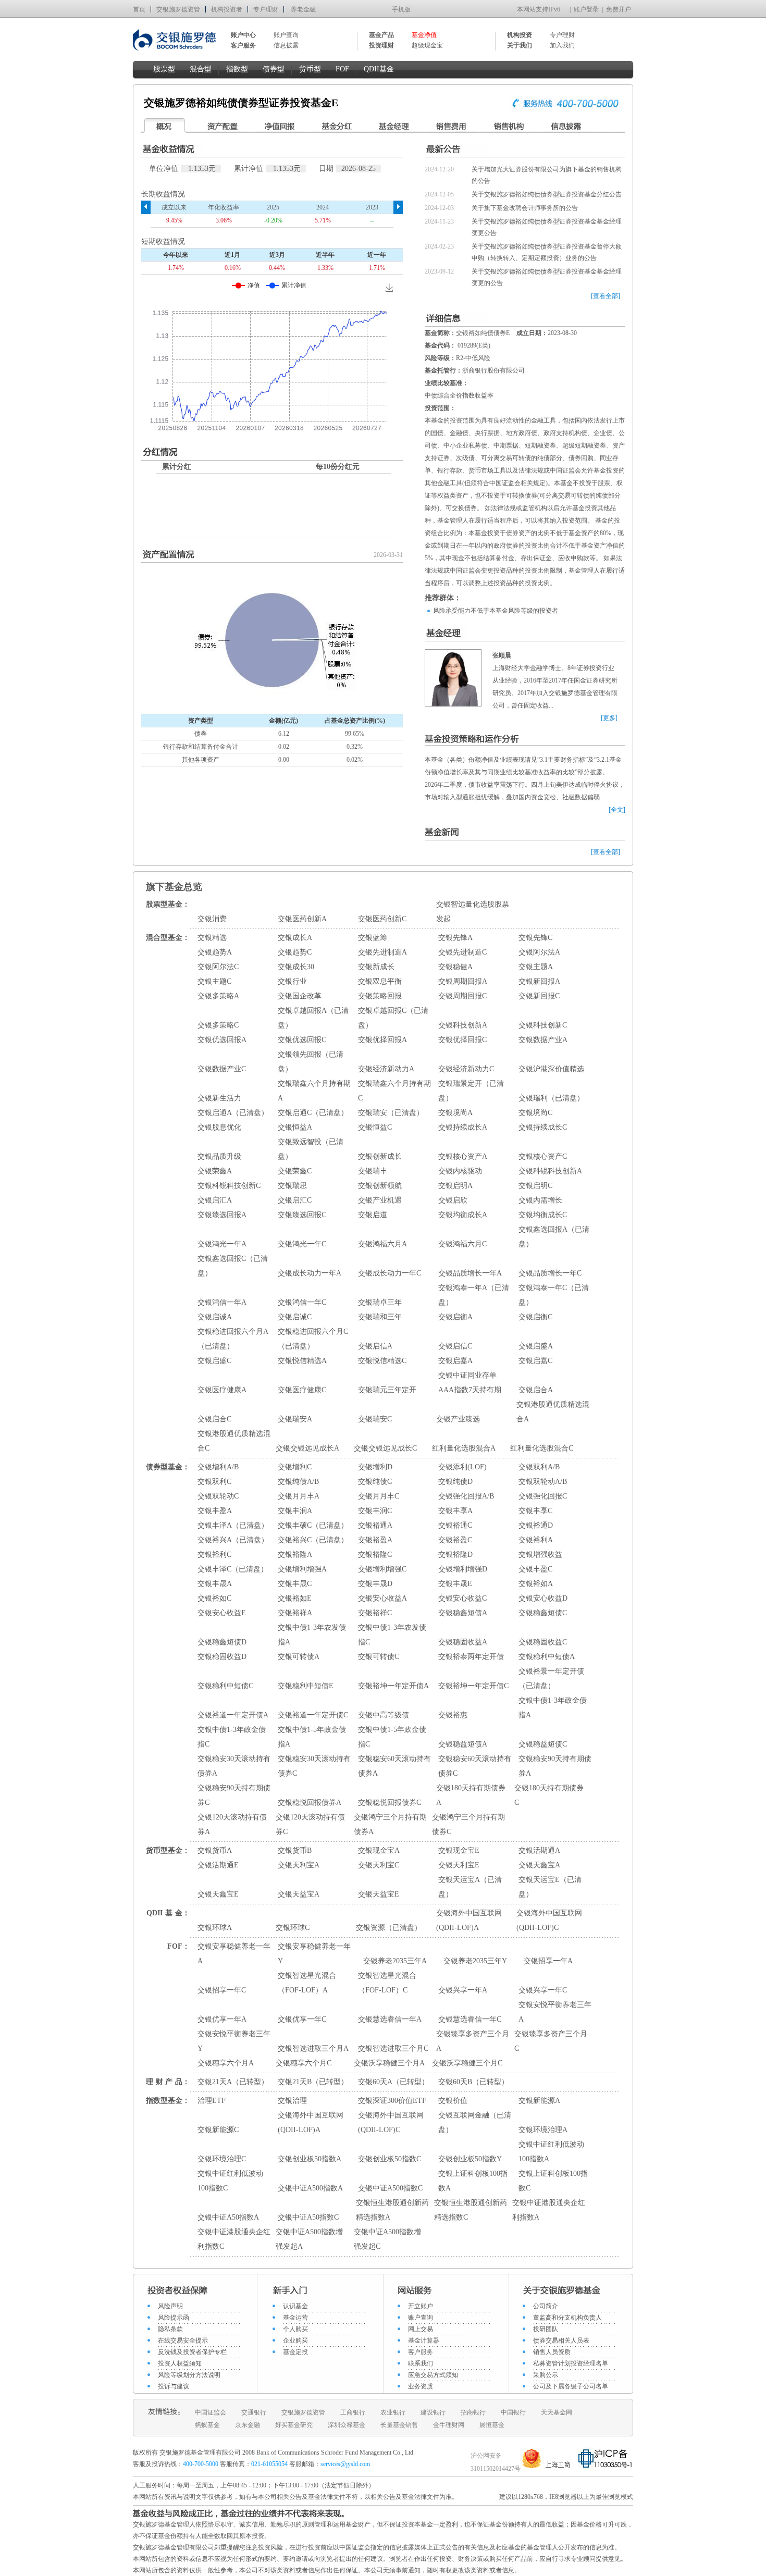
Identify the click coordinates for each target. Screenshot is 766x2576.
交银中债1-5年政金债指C (392, 1737)
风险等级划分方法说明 (189, 2375)
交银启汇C (295, 1200)
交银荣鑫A (215, 1171)
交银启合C (214, 1419)
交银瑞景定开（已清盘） (471, 1091)
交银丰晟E (455, 1584)
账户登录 (586, 9)
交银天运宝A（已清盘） (470, 1887)
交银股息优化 (219, 1127)
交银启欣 (453, 1200)
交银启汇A (215, 1200)
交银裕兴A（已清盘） (233, 1540)
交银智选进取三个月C (393, 2048)
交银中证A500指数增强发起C (387, 2239)
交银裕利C (214, 1555)
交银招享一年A (548, 1961)
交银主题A (536, 967)
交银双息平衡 (380, 981)
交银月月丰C (379, 1496)
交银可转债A (299, 1657)
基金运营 (295, 2318)
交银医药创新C (382, 919)
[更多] (609, 718)
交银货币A (215, 1850)
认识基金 (295, 2306)
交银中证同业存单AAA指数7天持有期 (470, 1383)
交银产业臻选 (458, 1419)
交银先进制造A (382, 952)
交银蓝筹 (373, 938)
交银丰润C (375, 1511)
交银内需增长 (540, 1200)
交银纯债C (375, 1482)
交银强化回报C (543, 1496)
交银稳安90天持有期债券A (555, 1766)
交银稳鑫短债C (543, 1613)
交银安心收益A (382, 1598)
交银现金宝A (379, 1850)
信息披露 (286, 45)
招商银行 (473, 2412)
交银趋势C (295, 952)
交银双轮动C (218, 1496)
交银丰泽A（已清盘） (233, 1525)
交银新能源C (218, 2130)
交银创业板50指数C (390, 2159)
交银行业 (292, 981)
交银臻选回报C (302, 1215)
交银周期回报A (463, 981)
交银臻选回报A (222, 1215)
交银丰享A (455, 1511)
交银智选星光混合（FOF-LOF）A (307, 1983)
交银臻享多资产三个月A (473, 2041)
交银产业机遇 (380, 1200)
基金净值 (424, 35)
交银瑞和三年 (380, 1317)
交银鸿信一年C (302, 1302)
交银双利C (214, 1482)
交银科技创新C (543, 1025)
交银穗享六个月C (304, 2063)
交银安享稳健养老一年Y (314, 1954)
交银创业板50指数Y (470, 2159)
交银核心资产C (543, 1156)
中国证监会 (211, 2412)
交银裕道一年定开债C (313, 1715)
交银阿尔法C (218, 967)
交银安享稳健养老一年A (234, 1954)
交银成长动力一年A (310, 1273)
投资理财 (381, 45)
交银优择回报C (462, 1040)
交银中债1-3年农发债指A (312, 1635)
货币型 (310, 69)
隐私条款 (170, 2329)
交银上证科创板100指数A (473, 2181)
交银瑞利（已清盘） (551, 1098)
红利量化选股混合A (464, 1448)
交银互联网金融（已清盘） (475, 2122)
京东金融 (248, 2425)
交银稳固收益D (222, 1657)
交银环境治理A (543, 2130)
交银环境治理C (222, 2159)
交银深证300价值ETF (392, 2101)
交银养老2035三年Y (475, 1961)
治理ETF (212, 2101)
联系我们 (421, 2363)
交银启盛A (536, 1346)
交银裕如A (536, 1584)
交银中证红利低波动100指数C (230, 2181)
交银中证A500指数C (390, 2188)
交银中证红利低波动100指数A (551, 2152)
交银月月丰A (299, 1496)
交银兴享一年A (463, 1990)
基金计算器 (424, 2340)
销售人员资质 (552, 2352)
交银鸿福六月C (462, 1244)
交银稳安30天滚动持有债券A (234, 1766)
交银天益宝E (379, 1894)
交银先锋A (455, 938)
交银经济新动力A (386, 1069)
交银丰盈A (215, 1511)
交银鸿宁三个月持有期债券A (390, 1824)
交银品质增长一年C (550, 1273)
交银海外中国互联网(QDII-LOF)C (549, 1920)
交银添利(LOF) (462, 1467)
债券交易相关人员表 (561, 2340)
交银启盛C (214, 1361)
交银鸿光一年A (222, 1244)
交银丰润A (295, 1511)
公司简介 (546, 2306)
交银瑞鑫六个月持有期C (394, 1091)
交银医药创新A (302, 919)
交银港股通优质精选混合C (234, 1441)
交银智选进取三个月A (313, 2048)
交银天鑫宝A (539, 1865)
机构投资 (520, 35)
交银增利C (295, 1467)
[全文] (617, 810)
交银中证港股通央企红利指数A (549, 2210)
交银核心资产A (463, 1156)
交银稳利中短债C (225, 1686)
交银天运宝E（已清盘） (550, 1887)
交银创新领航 (380, 1186)
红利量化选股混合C (542, 1448)
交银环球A (215, 1928)
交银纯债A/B (298, 1482)
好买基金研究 (294, 2425)
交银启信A (375, 1346)
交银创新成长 (380, 1156)
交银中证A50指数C (308, 2217)
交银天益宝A (299, 1894)
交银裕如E (295, 1598)
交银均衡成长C (543, 1215)
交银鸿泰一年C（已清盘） (554, 1295)
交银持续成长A (463, 1127)
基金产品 (381, 35)
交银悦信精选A (302, 1361)
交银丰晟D (375, 1584)
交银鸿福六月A (382, 1244)
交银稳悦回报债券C (390, 1803)
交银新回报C (539, 996)
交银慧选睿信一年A (390, 2019)
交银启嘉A (455, 1361)
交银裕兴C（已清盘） (313, 1540)
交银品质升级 (219, 1156)
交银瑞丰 (373, 1171)
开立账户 (421, 2306)
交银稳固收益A (463, 1642)
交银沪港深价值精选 (551, 1069)
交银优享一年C (302, 2019)
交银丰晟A (215, 1584)
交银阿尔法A (539, 952)
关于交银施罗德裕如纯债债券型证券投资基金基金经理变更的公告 (547, 277)
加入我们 (562, 45)
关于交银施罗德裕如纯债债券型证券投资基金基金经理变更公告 (547, 227)
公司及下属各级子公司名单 (571, 2386)
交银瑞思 (292, 1186)
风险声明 (170, 2306)
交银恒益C (375, 1127)
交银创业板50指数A (310, 2159)
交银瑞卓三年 (380, 1302)
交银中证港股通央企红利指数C (234, 2239)
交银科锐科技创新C (229, 1186)
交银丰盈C (535, 1569)
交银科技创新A (463, 1025)
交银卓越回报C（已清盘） (393, 1018)
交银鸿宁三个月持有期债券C (468, 1824)
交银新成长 (376, 967)
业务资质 (421, 2386)
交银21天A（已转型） (233, 2082)
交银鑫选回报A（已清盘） (554, 1237)
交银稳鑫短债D (222, 1642)
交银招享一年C (222, 1990)
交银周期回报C (462, 996)
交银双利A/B (539, 1467)
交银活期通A (539, 1850)
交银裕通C (455, 1525)
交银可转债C (379, 1657)
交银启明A (455, 1186)
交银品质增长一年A (470, 1273)
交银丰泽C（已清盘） (233, 1569)
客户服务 (421, 2352)
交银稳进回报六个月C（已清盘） (313, 1339)
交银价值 (453, 2101)
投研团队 (546, 2329)
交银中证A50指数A (228, 2217)
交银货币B (295, 1850)
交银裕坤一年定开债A (393, 1686)
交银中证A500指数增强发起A (309, 2239)
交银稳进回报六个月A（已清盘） (233, 1339)
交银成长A (295, 938)
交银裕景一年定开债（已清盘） (551, 1679)
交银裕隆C (375, 1555)
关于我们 (520, 45)
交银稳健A (455, 967)
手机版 (401, 9)
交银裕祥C (375, 1613)
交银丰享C (535, 1511)
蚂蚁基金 (207, 2425)
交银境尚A (455, 1113)
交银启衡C (535, 1317)
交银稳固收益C (543, 1642)
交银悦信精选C (382, 1361)
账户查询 (286, 35)
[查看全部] (606, 296)
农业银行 (393, 2412)
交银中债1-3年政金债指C (232, 1737)
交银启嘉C (535, 1361)
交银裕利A (536, 1540)
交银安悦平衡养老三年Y (234, 2041)
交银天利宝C (379, 1865)
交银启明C (535, 1186)
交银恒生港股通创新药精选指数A (392, 2210)
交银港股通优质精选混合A (553, 1412)
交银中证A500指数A (310, 2188)
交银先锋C (535, 938)
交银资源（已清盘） (389, 1928)
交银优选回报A (222, 1040)
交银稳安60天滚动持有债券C (475, 1766)
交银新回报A (539, 981)
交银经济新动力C (466, 1069)
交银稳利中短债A (547, 1657)
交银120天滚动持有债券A (232, 1824)
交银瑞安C (375, 1419)
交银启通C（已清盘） (313, 1113)
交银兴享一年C (543, 1990)
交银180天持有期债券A (471, 1795)
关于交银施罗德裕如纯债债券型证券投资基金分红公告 (547, 194)
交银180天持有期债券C (549, 1795)
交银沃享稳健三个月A (389, 2063)
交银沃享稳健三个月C (467, 2063)
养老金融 (303, 9)
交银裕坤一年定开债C (473, 1686)
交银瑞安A (295, 1419)
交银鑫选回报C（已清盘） (233, 1266)
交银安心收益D (543, 1598)
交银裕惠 (453, 1715)
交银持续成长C (543, 1127)
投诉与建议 (174, 2386)
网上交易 (421, 2329)
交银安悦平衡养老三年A (555, 2012)
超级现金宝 (427, 45)
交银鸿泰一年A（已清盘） (474, 1295)
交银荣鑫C (295, 1171)
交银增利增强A (302, 1569)
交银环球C (293, 1928)
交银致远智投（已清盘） (311, 1149)
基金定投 (295, 2352)
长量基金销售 (399, 2425)
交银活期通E (218, 1865)
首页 (139, 9)
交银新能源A (539, 2101)
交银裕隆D (455, 1555)
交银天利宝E (459, 1865)
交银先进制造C (462, 952)
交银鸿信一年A (222, 1302)
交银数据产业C (222, 1069)
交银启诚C (295, 1317)
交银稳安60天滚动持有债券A (394, 1766)
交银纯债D (455, 1482)
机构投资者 (227, 9)
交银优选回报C (302, 1040)
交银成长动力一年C (390, 1273)
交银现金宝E (459, 1850)
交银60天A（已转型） (393, 2082)
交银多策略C (218, 1025)
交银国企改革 (300, 996)
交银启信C (455, 1346)
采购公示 (546, 2375)
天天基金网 (557, 2412)
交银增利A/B (218, 1467)
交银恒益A (295, 1127)
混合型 (201, 69)
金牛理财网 (449, 2425)
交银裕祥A (295, 1613)
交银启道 (373, 1215)
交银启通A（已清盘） (233, 1113)
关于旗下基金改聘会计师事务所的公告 (525, 208)
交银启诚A (215, 1317)
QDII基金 (379, 69)
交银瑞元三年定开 (387, 1390)
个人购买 (295, 2329)
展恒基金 (492, 2425)
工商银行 (353, 2412)
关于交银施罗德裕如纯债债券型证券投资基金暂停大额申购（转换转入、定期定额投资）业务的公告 (547, 252)
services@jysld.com (346, 2464)
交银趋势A (215, 952)
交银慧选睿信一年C (470, 2019)
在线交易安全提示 (183, 2340)
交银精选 (212, 938)
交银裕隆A (295, 1555)
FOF (342, 69)
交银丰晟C (295, 1584)
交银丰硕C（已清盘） (313, 1525)
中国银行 (513, 2412)
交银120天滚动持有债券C (310, 1824)
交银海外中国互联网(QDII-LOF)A (469, 1920)
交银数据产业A (543, 1040)
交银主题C (214, 981)
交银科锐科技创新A (550, 1171)
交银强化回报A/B (466, 1496)
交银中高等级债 (384, 1715)
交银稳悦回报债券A (310, 1803)
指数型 (237, 69)
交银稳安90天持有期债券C (234, 1795)
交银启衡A (455, 1317)
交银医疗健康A (222, 1390)
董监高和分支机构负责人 (567, 2318)
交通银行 (254, 2412)
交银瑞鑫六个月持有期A (314, 1091)
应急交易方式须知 (433, 2375)
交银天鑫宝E (218, 1894)
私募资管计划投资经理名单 (571, 2363)
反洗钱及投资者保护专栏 (192, 2352)
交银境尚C (535, 1113)
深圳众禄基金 (347, 2425)
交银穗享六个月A (226, 2063)
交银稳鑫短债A (463, 1613)
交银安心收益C (462, 1598)
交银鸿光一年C (302, 1244)
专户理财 (266, 9)
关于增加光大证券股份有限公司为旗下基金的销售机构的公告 (547, 175)
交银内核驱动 (460, 1171)
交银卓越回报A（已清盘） (313, 1018)
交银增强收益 (540, 1555)
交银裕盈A (375, 1540)
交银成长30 (296, 967)
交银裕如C (214, 1598)
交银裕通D (536, 1525)
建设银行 (433, 2412)
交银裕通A (375, 1525)
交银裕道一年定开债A (233, 1715)
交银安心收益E (222, 1613)
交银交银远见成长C (385, 1448)
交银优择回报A (382, 1040)
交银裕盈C (455, 1540)
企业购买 (295, 2340)
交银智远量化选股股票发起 (473, 912)
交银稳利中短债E (306, 1686)
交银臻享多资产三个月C (551, 2041)
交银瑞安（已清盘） (391, 1113)
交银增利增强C (382, 1569)
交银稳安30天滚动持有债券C (314, 1766)
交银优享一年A (222, 2019)
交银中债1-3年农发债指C (392, 1635)
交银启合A (536, 1390)
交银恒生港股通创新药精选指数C (471, 2210)
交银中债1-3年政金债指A (553, 1708)
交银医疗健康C (302, 1390)
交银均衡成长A (463, 1215)
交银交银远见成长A (307, 1448)
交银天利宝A (299, 1865)
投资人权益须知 (180, 2363)
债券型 (274, 69)
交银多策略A (218, 996)
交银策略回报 (380, 996)
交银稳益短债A (463, 1744)
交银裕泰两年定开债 (471, 1657)
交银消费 (212, 919)
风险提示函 (174, 2318)
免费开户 (619, 9)
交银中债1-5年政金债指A (312, 1737)
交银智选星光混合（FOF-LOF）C (387, 1983)
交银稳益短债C (543, 1744)
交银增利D (375, 1467)
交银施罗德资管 (178, 9)
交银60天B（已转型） (473, 2082)
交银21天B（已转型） (313, 2082)
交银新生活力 (219, 1098)
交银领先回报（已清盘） (311, 1062)
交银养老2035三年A (395, 1961)
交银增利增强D (463, 1569)
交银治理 (292, 2101)
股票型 (164, 69)
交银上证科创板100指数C (553, 2181)
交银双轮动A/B (543, 1482)
